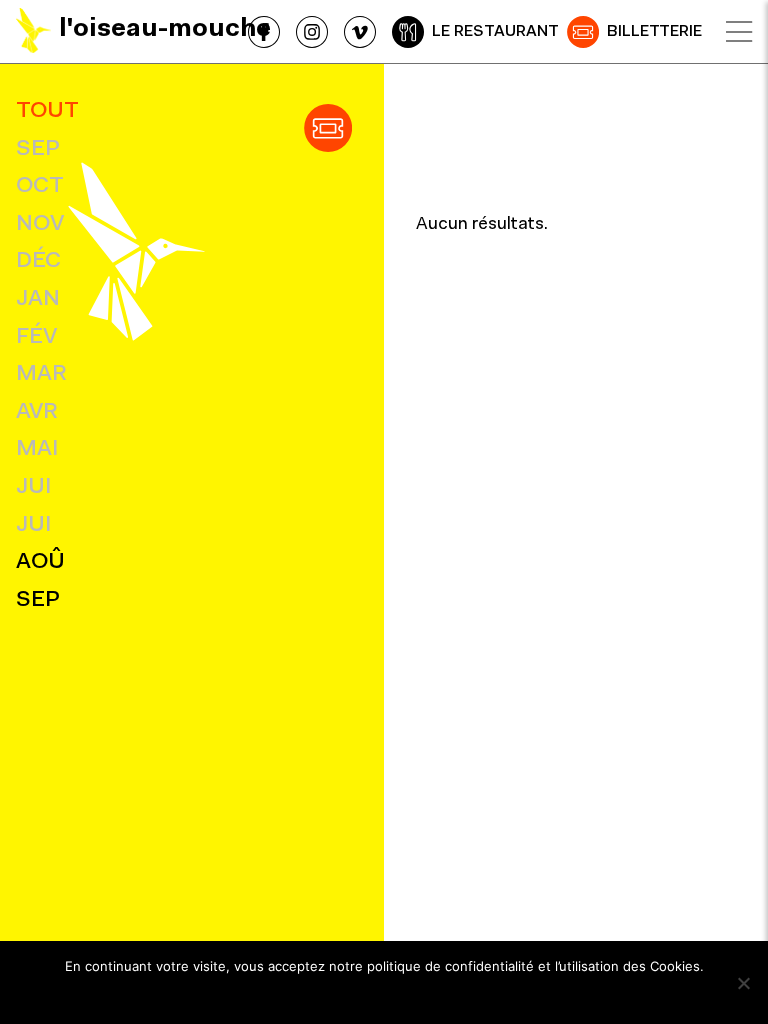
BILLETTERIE (654, 32)
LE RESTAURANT (495, 32)
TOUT (47, 111)
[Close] (739, 32)
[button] (328, 128)
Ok (384, 993)
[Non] (743, 983)
